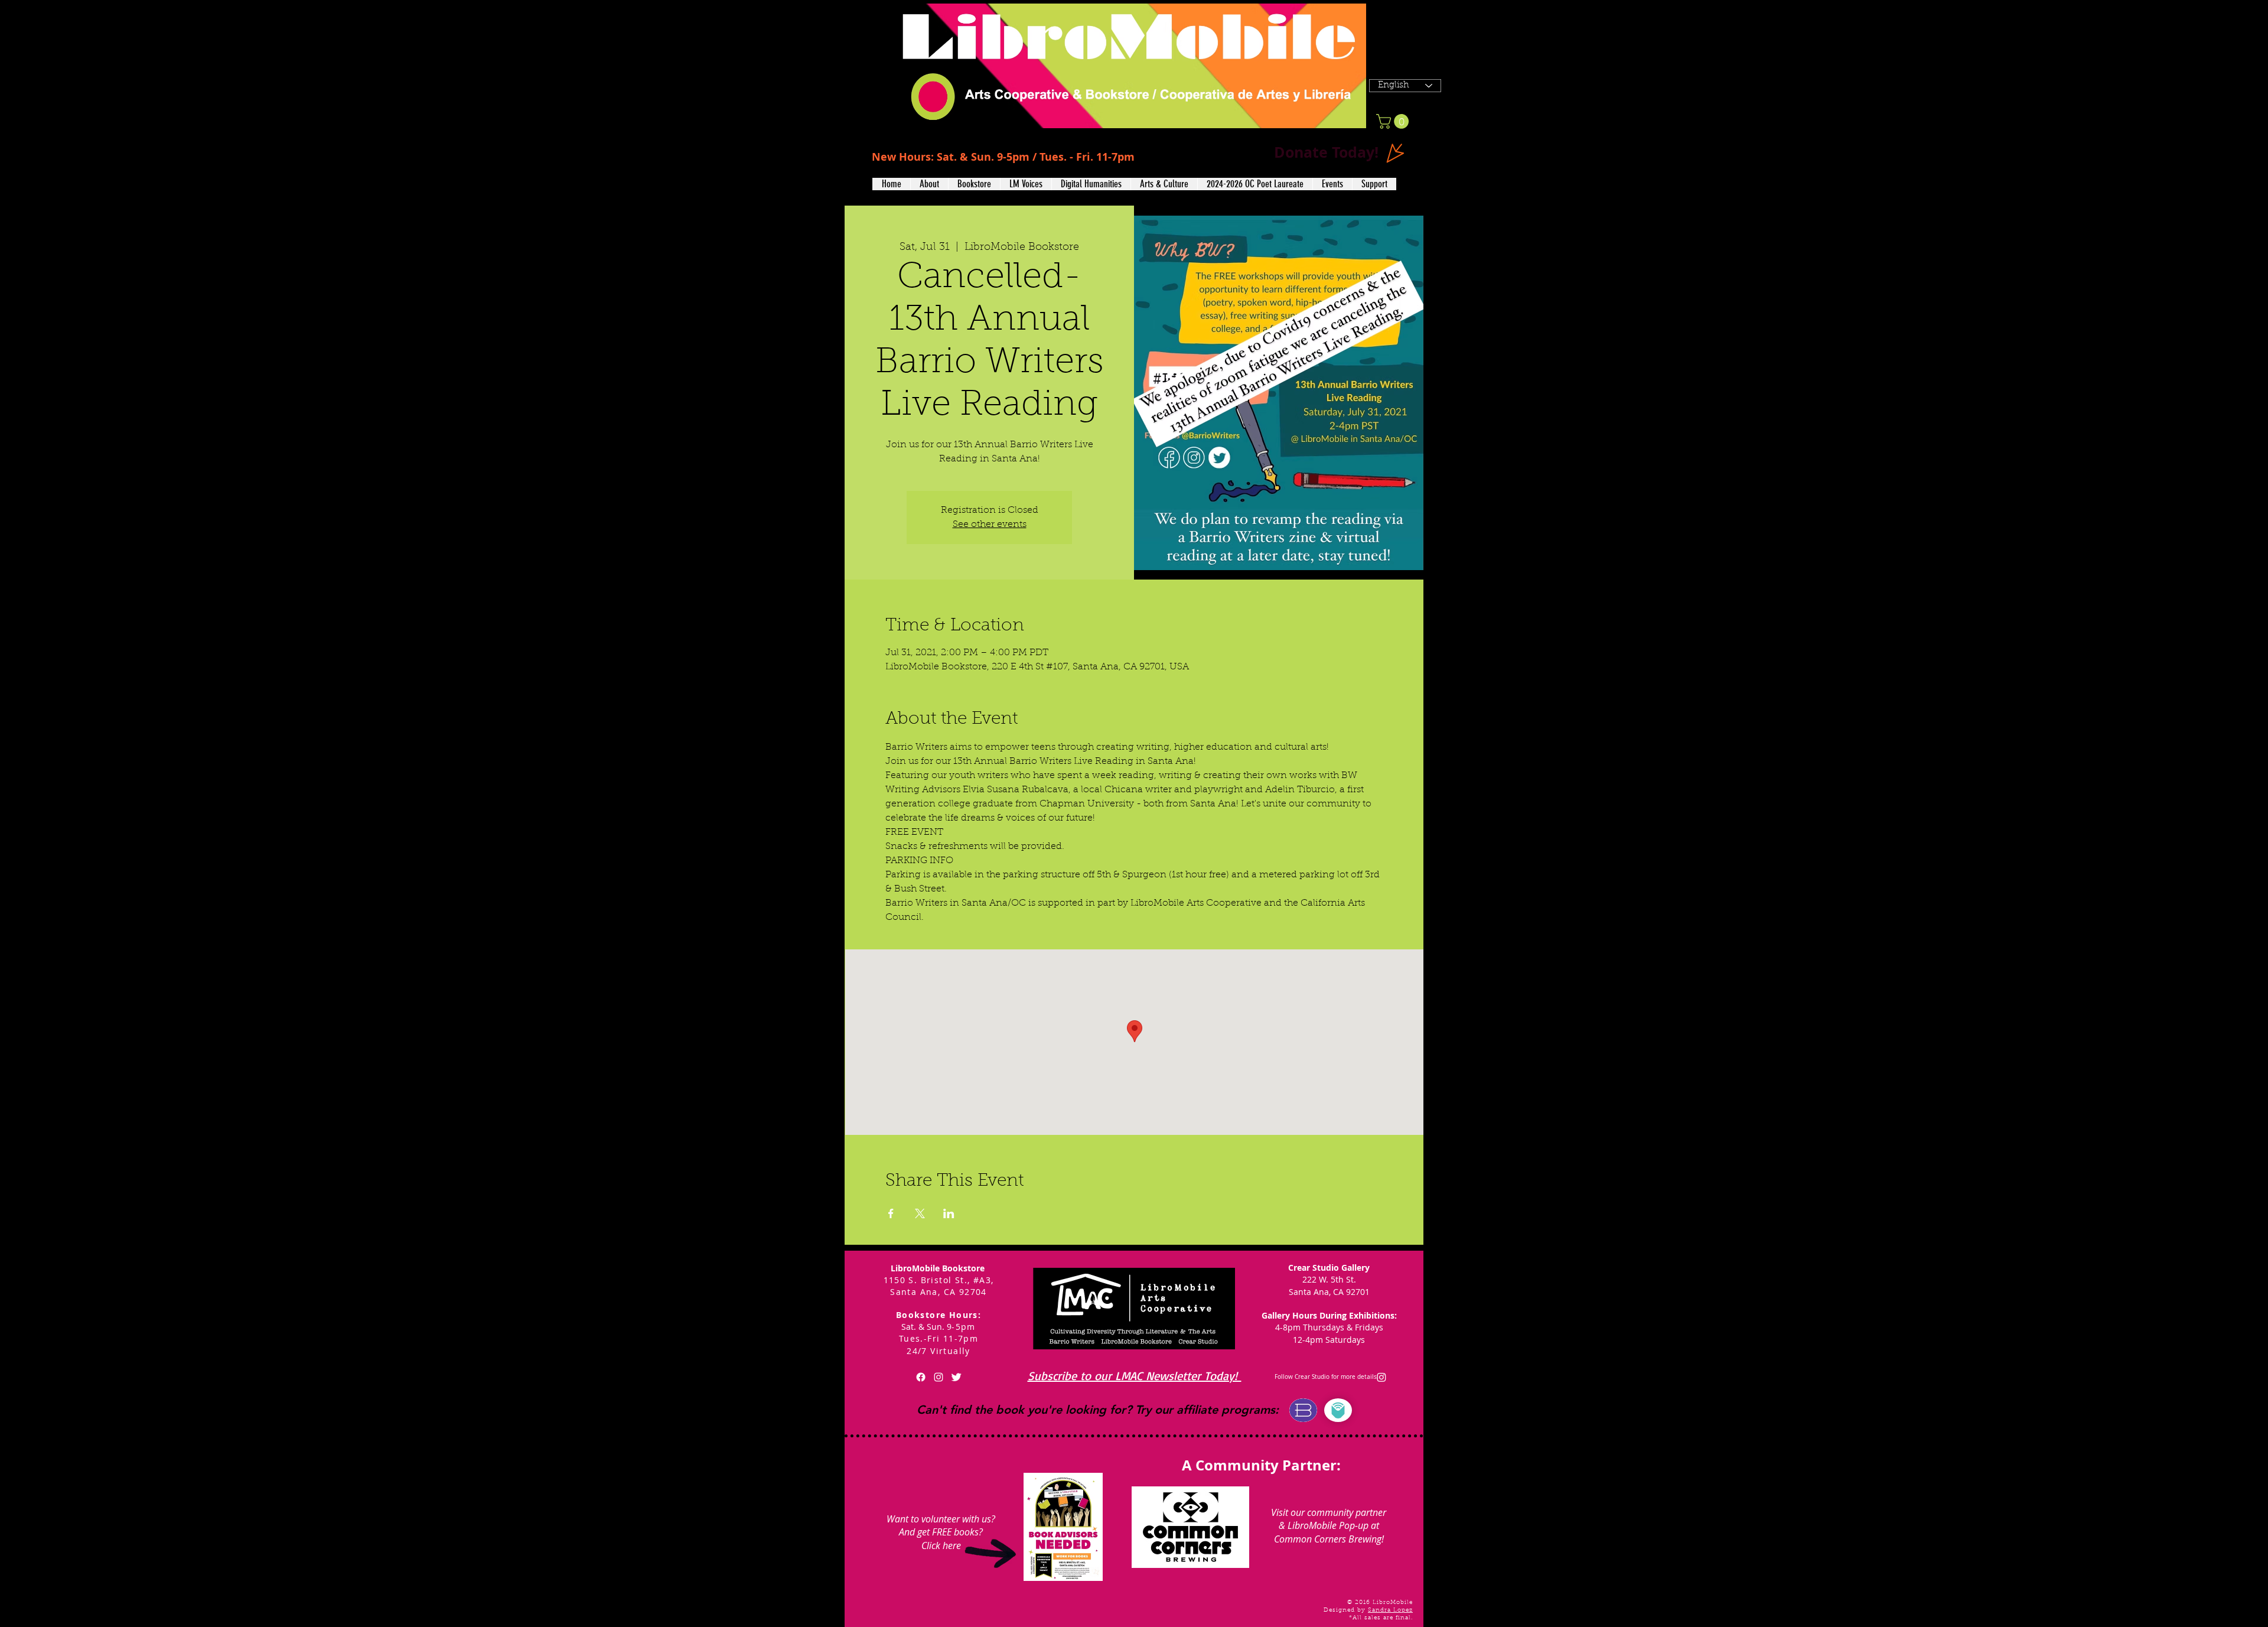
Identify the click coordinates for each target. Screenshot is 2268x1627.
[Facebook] (921, 1377)
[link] (1394, 121)
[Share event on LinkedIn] (949, 1213)
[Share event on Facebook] (891, 1213)
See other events (990, 525)
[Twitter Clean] (956, 1377)
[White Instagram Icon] (939, 1377)
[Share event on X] (920, 1213)
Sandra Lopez (1390, 1610)
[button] (929, 184)
